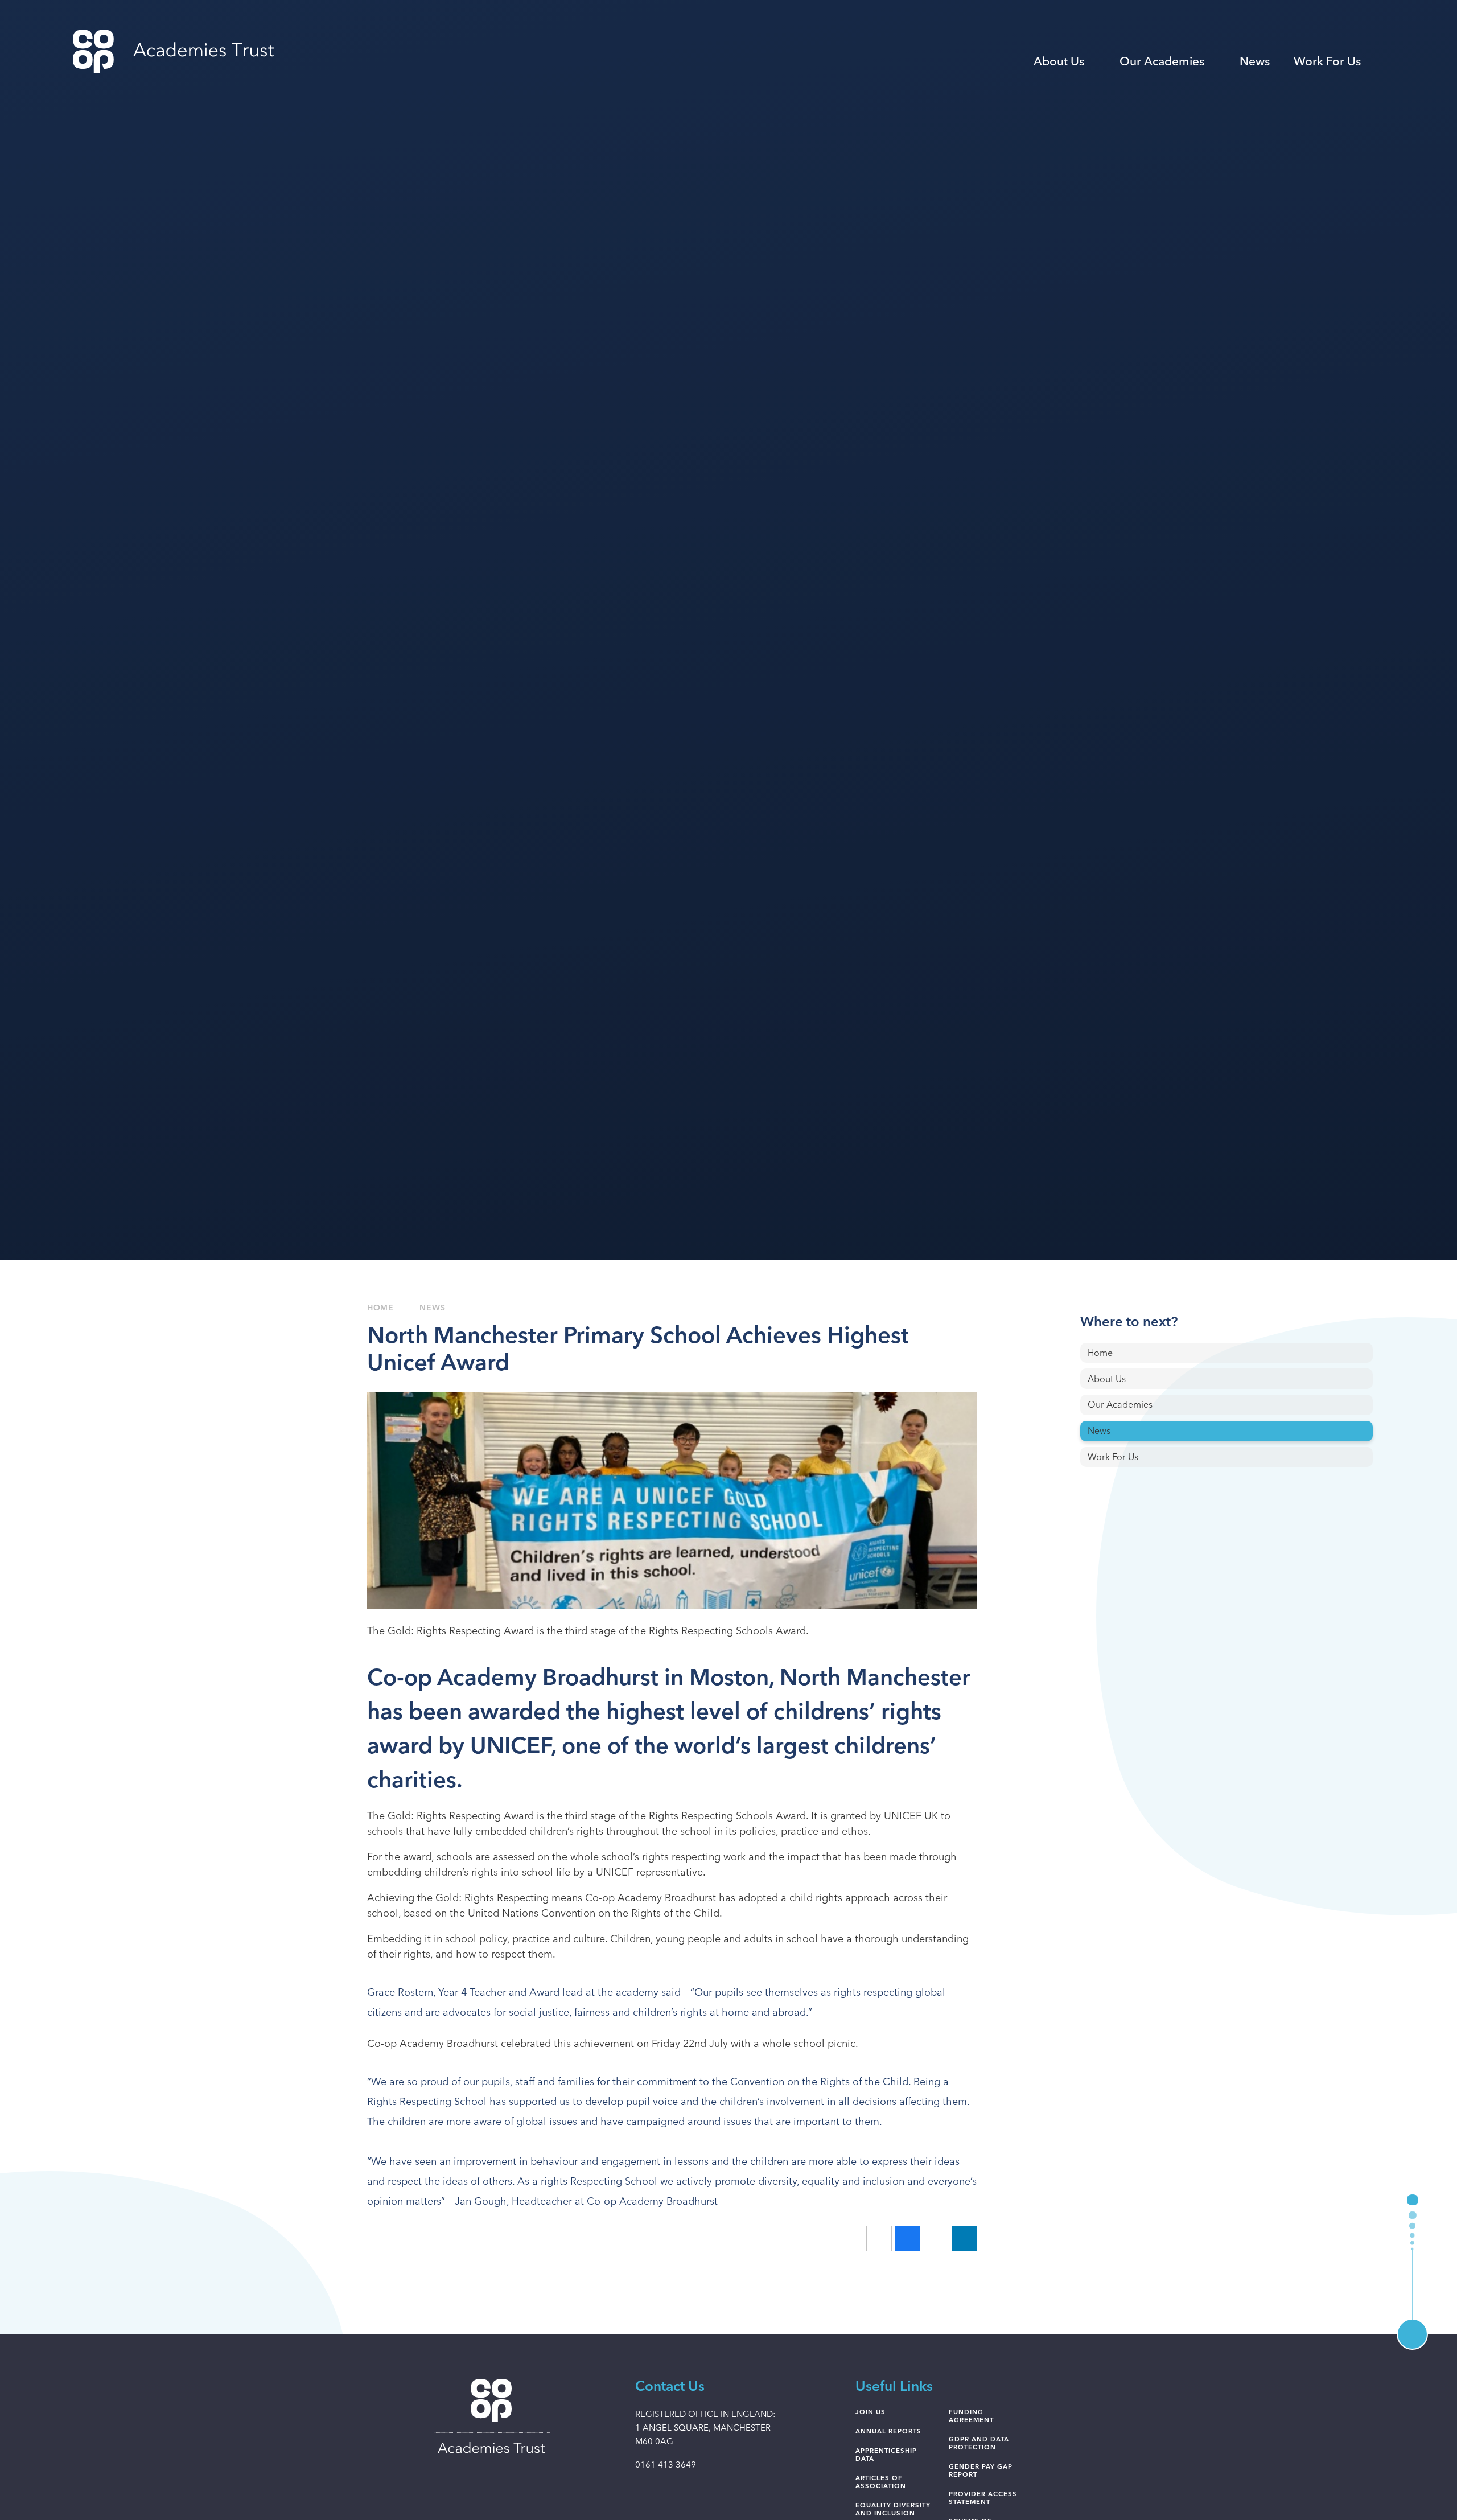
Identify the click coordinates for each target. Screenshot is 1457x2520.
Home (380, 1308)
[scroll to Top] (1412, 2334)
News (432, 1308)
